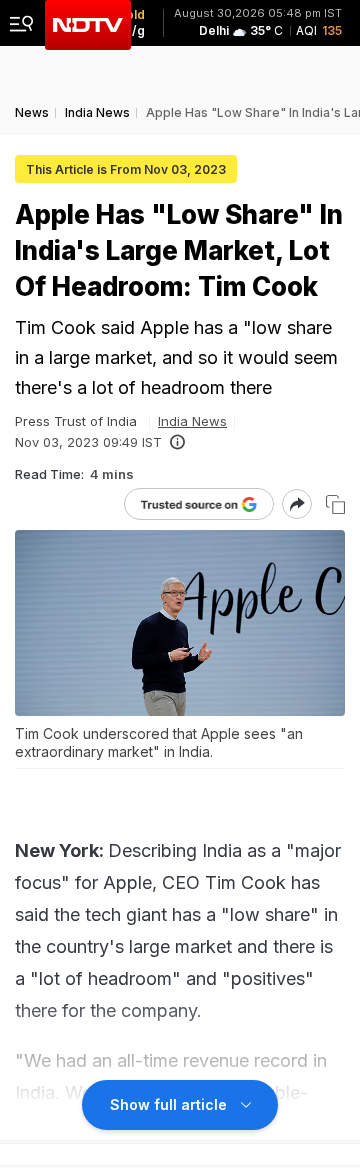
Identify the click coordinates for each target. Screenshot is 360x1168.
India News (192, 421)
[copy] (335, 504)
